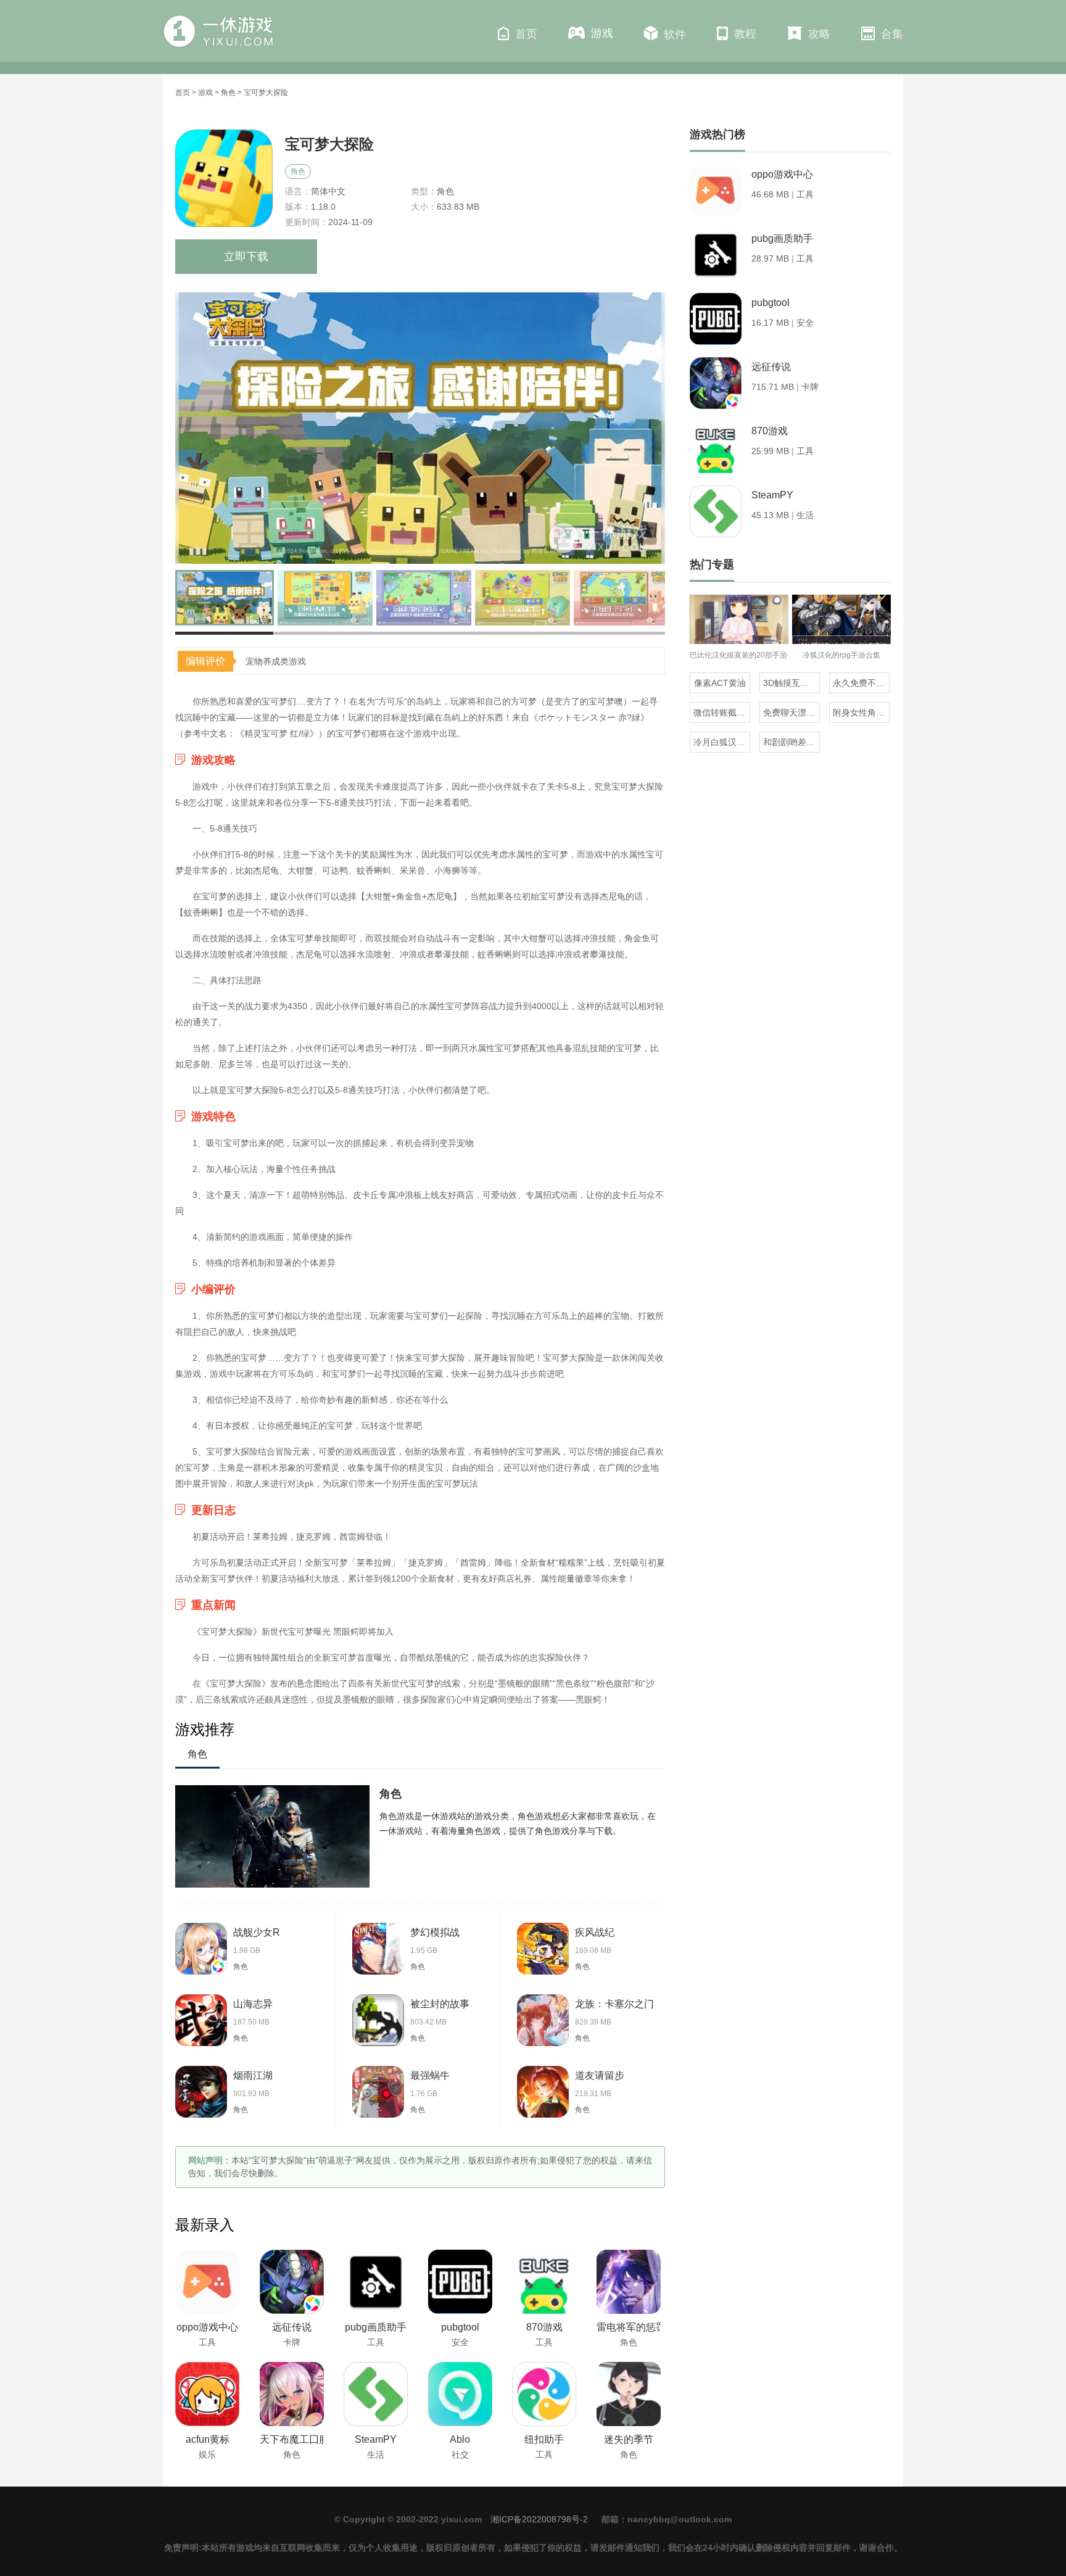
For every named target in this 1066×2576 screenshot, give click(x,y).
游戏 (602, 33)
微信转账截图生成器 (722, 712)
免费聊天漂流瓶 (791, 712)
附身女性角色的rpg (861, 712)
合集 (892, 34)
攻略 (819, 34)
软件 (675, 35)
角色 (228, 93)
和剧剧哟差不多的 (791, 742)
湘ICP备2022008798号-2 (539, 2519)
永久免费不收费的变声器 (861, 683)
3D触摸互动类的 (791, 683)
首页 (526, 34)
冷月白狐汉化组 (722, 742)
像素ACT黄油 (720, 683)
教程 (745, 34)
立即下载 (246, 257)
